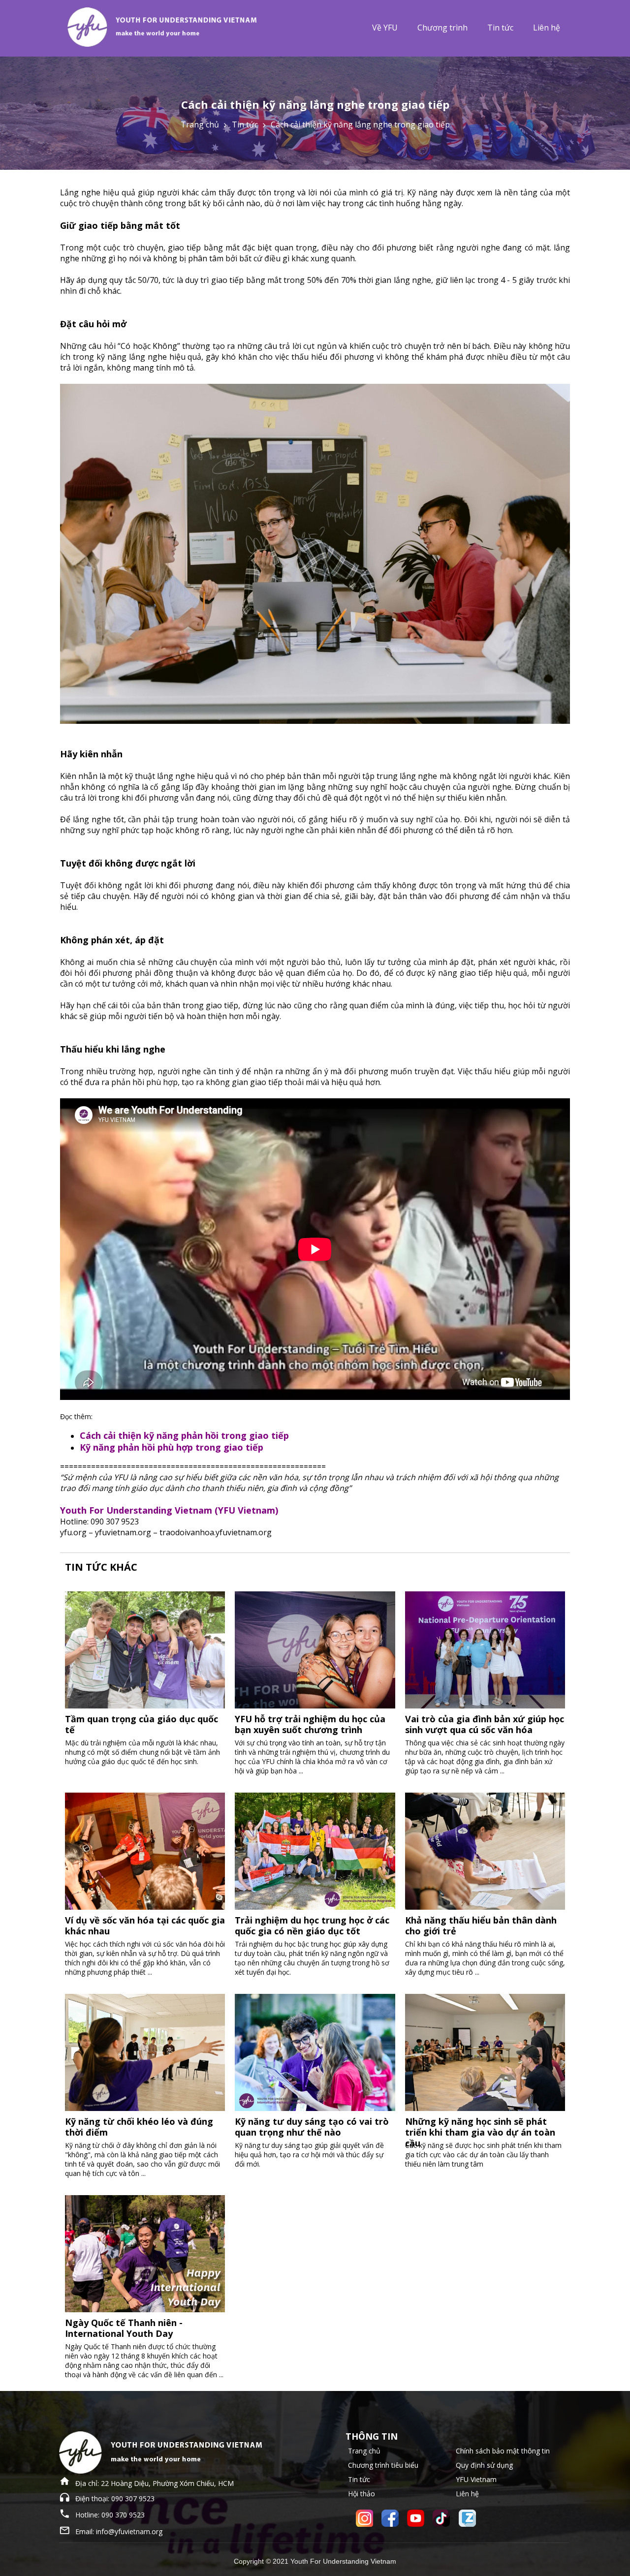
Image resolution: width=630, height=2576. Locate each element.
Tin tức (500, 28)
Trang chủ (200, 124)
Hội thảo (362, 2494)
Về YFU (385, 28)
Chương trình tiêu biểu (383, 2465)
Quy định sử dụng (484, 2465)
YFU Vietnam (476, 2479)
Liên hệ (547, 28)
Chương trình (442, 28)
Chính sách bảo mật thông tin (503, 2451)
